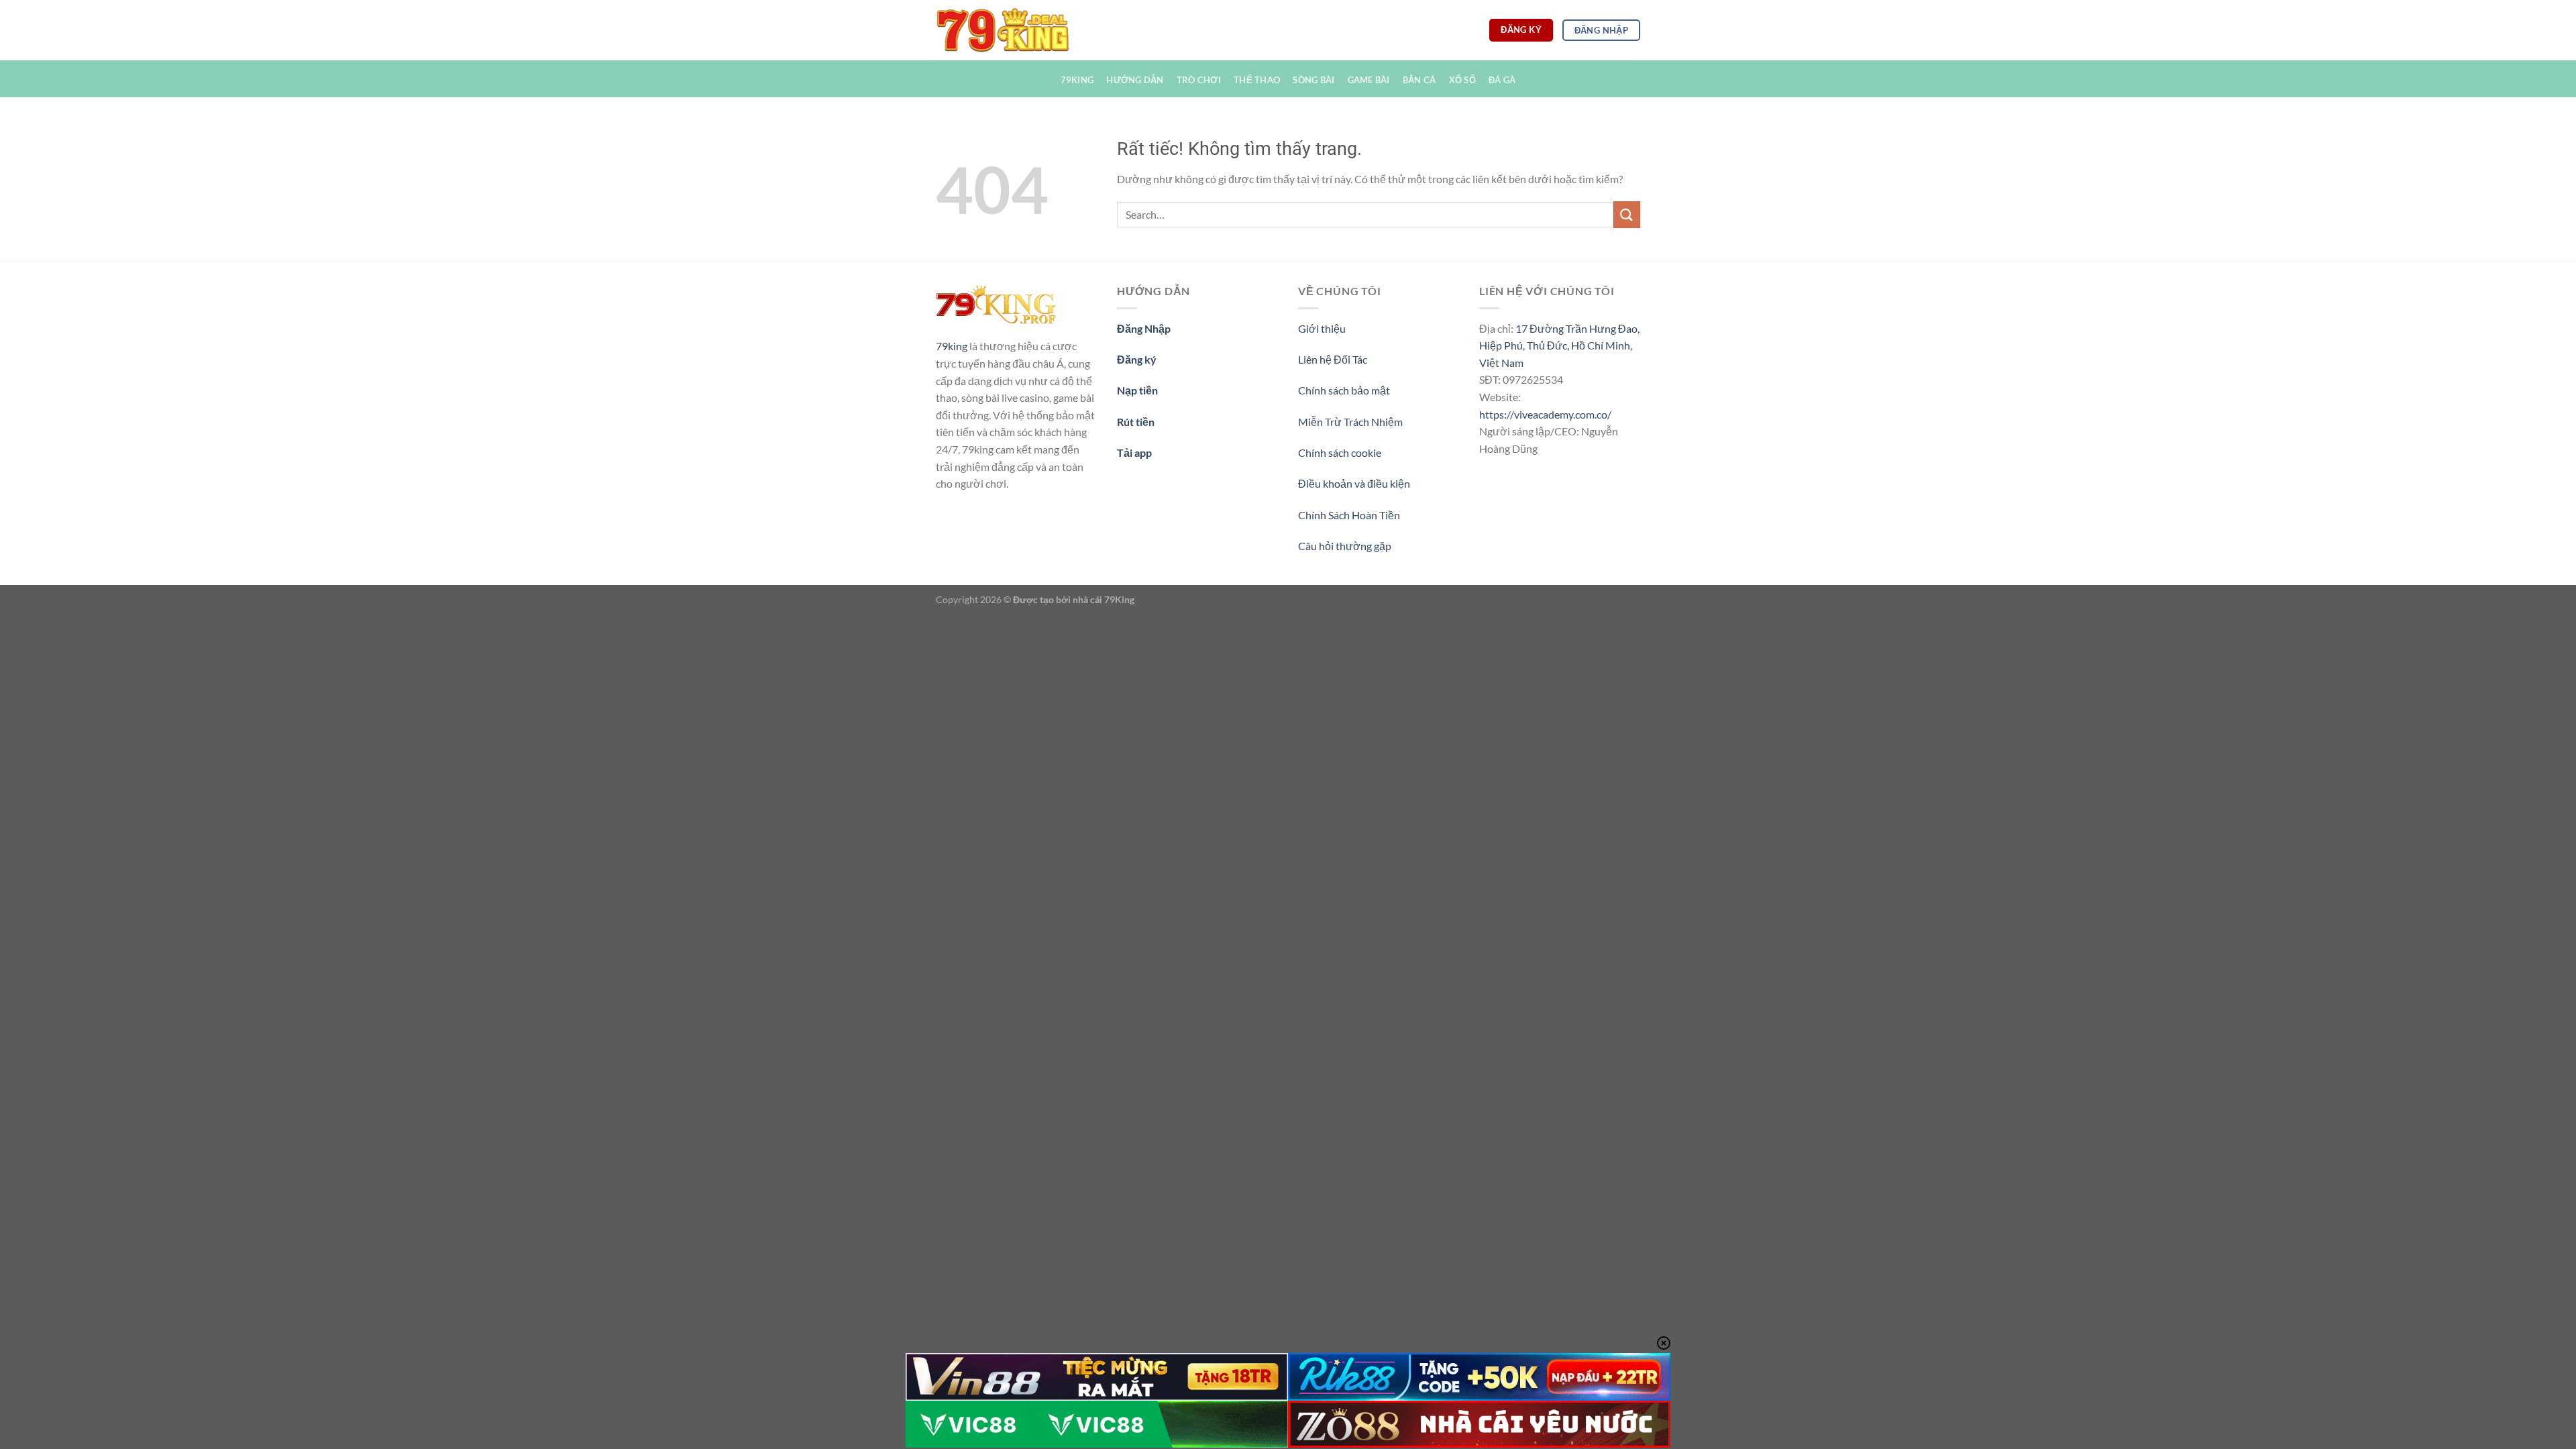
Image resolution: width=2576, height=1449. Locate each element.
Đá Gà (1502, 80)
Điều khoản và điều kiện (1354, 483)
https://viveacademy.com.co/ (1545, 414)
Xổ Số (1462, 80)
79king (952, 346)
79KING (1077, 80)
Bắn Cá (1419, 80)
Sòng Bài (1313, 80)
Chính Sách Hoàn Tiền (1349, 515)
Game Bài (1369, 80)
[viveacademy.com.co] (1003, 30)
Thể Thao (1257, 80)
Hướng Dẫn (1135, 80)
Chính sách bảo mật (1344, 390)
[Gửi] (1627, 214)
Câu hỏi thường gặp (1345, 546)
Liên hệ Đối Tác (1333, 359)
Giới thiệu (1322, 328)
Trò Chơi (1199, 80)
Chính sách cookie (1340, 452)
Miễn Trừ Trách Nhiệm (1350, 422)
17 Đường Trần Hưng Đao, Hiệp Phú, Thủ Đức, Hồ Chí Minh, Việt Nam (1559, 345)
